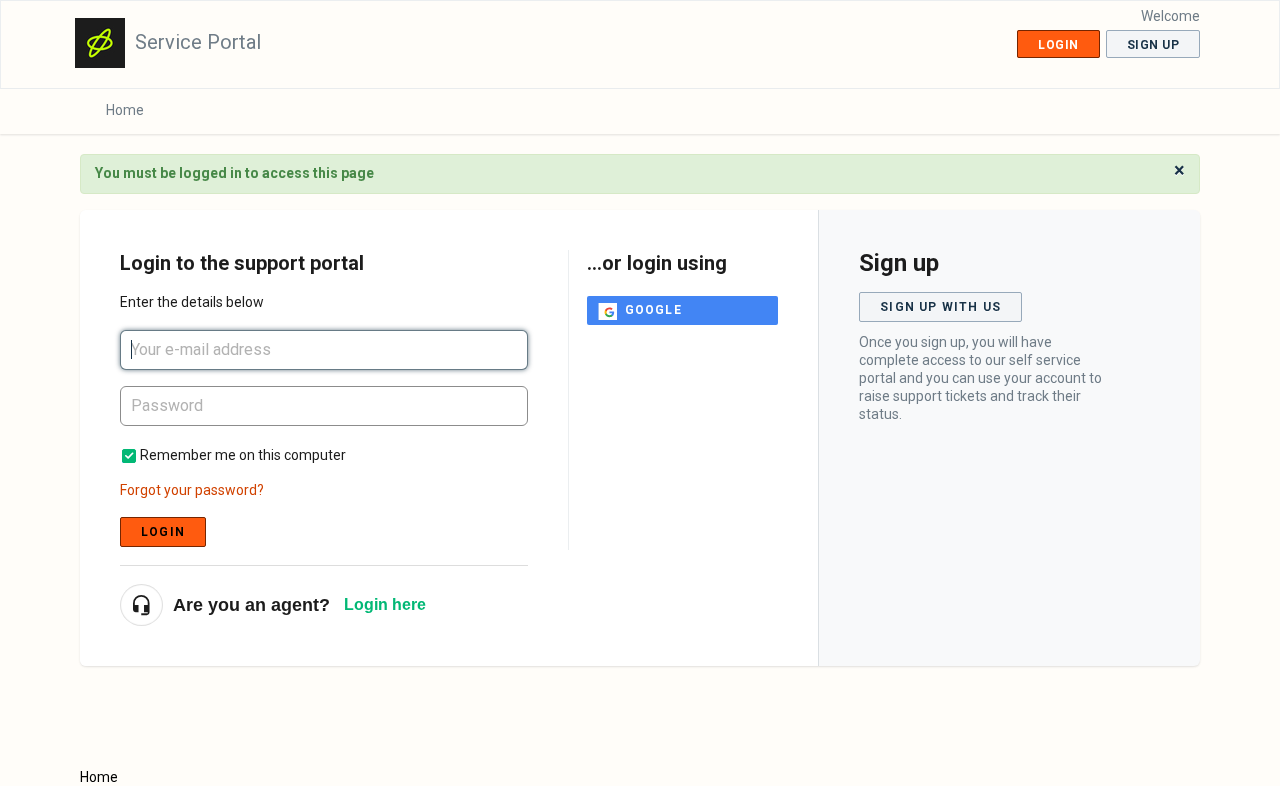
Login (163, 532)
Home (125, 110)
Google (653, 310)
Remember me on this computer (243, 455)
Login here (385, 604)
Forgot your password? (192, 490)
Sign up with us (940, 307)
